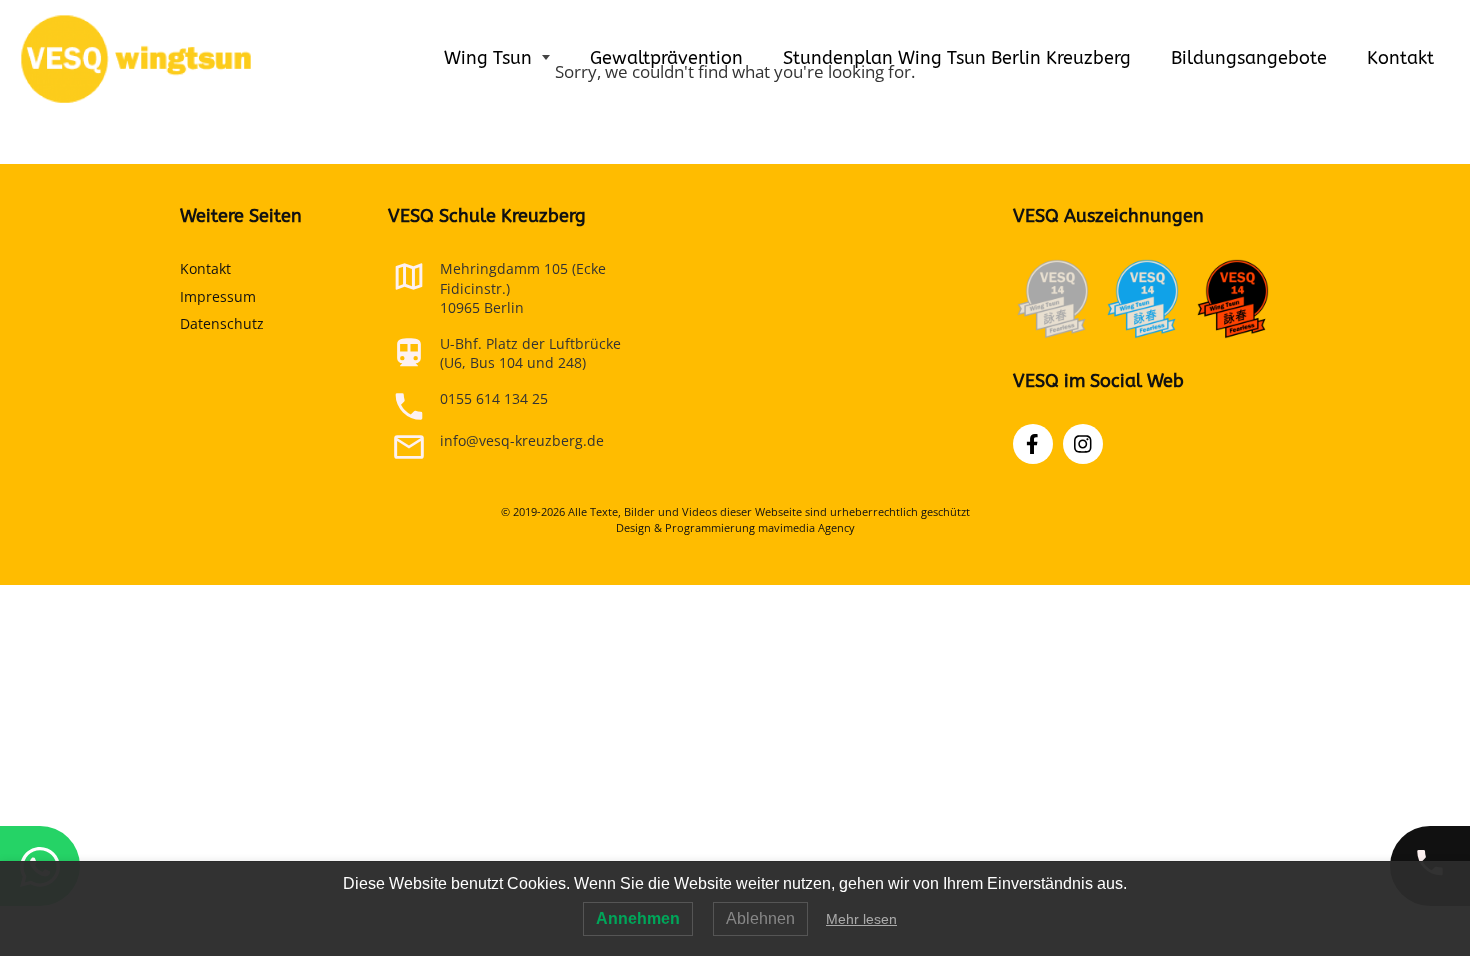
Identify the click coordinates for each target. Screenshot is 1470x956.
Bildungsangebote (1249, 58)
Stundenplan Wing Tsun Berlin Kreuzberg (957, 58)
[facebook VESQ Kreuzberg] (1033, 444)
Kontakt (1400, 58)
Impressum (218, 296)
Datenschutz (222, 323)
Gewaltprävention (666, 58)
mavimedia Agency (806, 527)
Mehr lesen (861, 919)
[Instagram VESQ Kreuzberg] (1083, 444)
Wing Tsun (490, 58)
